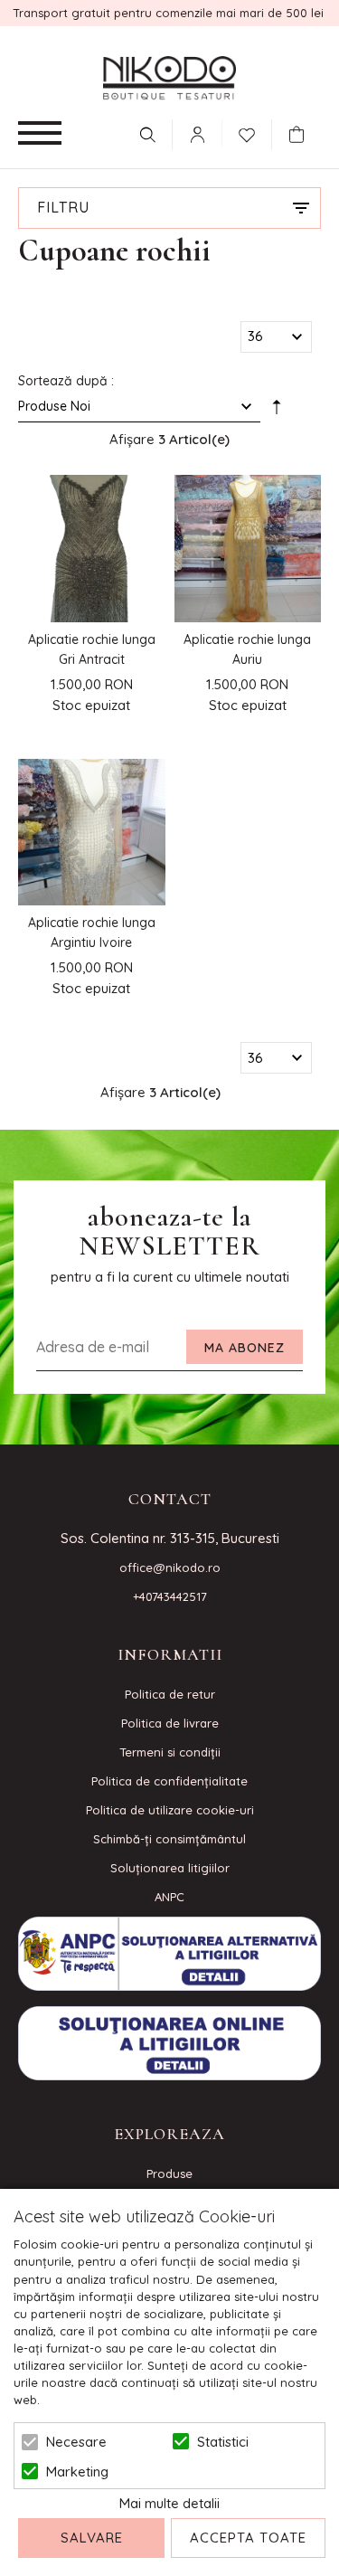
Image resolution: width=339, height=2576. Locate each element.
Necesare (76, 2442)
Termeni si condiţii (170, 1752)
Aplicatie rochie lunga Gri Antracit (92, 649)
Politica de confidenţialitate (169, 1781)
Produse (169, 2173)
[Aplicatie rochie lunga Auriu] (248, 549)
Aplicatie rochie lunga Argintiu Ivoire (92, 933)
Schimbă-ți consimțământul (169, 1839)
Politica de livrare (170, 1723)
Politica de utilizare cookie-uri (170, 1810)
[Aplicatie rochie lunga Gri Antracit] (92, 549)
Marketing (77, 2472)
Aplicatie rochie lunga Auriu (247, 649)
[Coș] (301, 135)
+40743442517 (170, 1596)
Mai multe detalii (169, 2503)
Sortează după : (66, 381)
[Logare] (197, 135)
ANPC (169, 1897)
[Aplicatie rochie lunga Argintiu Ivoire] (92, 833)
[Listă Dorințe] (247, 133)
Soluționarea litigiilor (170, 1868)
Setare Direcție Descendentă (277, 410)
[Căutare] (147, 135)
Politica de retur (170, 1694)
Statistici (223, 2442)
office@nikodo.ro (170, 1567)
